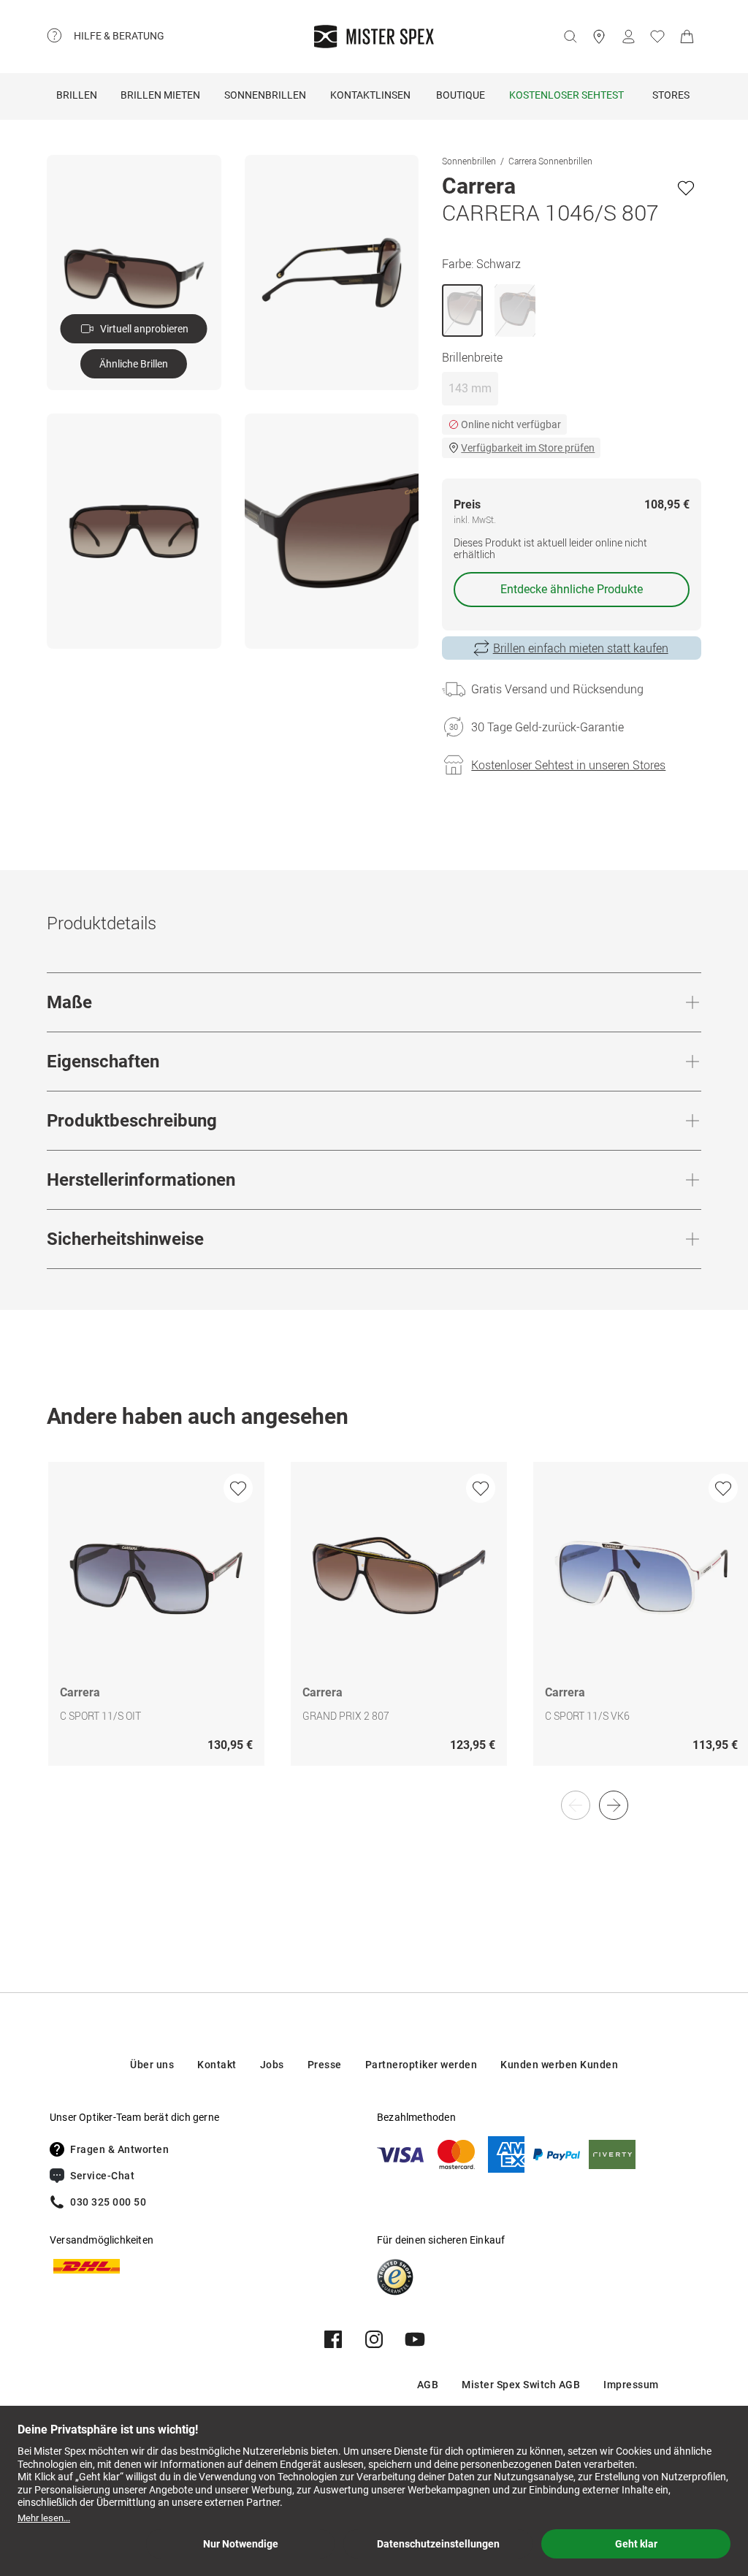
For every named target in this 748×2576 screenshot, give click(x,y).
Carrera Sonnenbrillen (550, 161)
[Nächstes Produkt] (614, 1805)
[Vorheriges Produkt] (576, 1805)
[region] (374, 1629)
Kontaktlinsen (370, 95)
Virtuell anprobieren (144, 329)
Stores (671, 95)
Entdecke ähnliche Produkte (572, 589)
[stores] (599, 37)
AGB (428, 2385)
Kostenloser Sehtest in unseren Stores (568, 765)
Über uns (152, 2065)
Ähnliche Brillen (134, 364)
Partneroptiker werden (421, 2065)
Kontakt (217, 2065)
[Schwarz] (462, 310)
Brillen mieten (160, 95)
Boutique (461, 95)
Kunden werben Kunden (559, 2065)
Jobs (272, 2065)
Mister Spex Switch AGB (521, 2385)
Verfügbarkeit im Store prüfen (528, 448)
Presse (325, 2065)
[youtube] (415, 2339)
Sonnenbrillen (265, 95)
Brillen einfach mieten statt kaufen (581, 648)
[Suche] (570, 37)
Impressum (631, 2385)
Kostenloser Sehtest (566, 95)
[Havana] (515, 310)
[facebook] (333, 2339)
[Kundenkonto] (628, 37)
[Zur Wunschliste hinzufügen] (686, 188)
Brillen (77, 95)
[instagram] (374, 2339)
